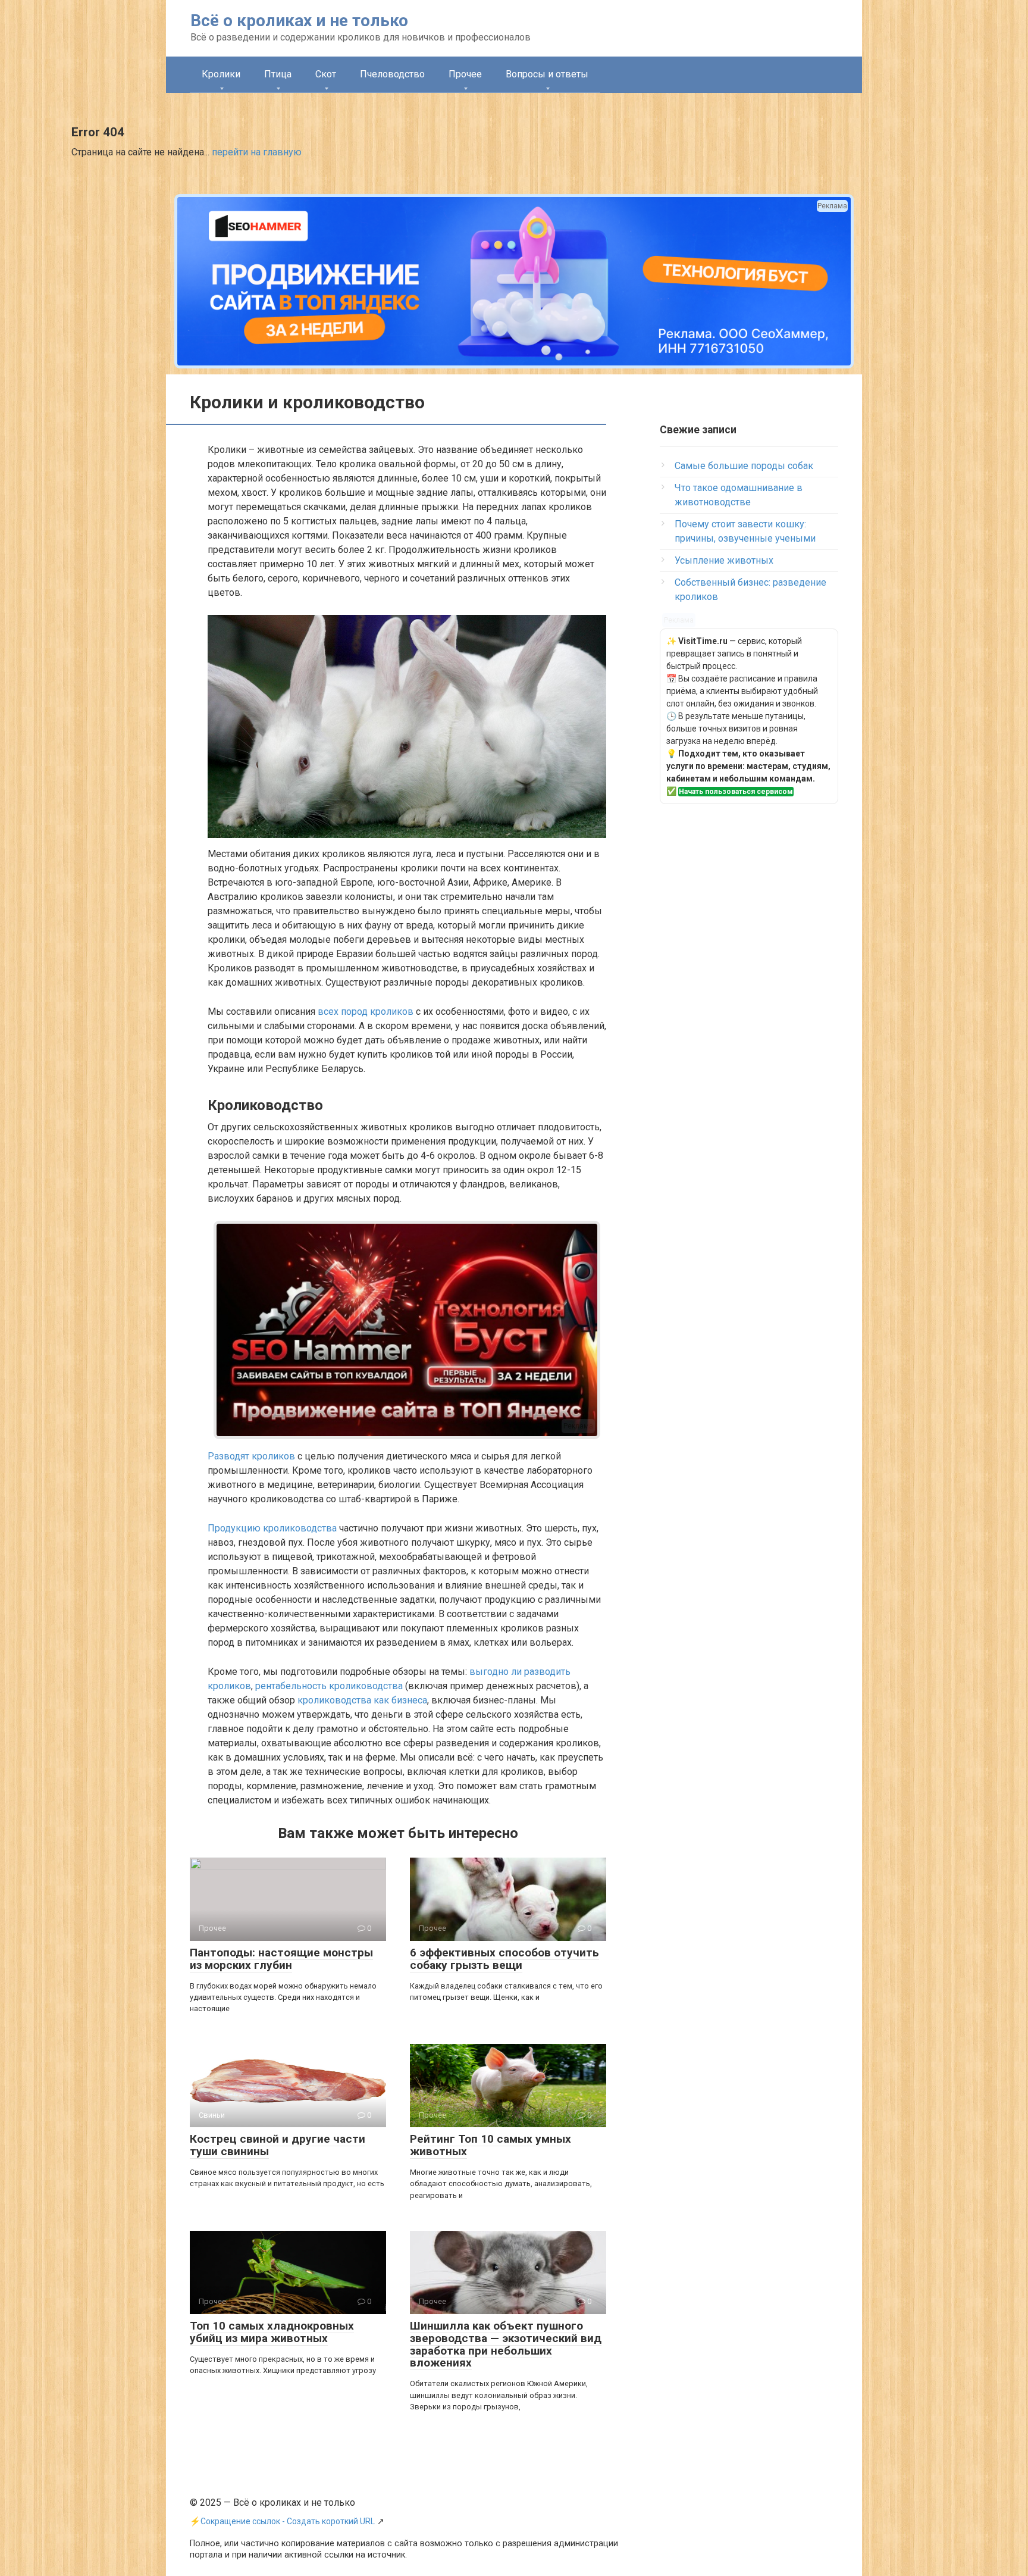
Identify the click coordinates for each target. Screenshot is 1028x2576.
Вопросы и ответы (547, 74)
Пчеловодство (392, 74)
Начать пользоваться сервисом (736, 792)
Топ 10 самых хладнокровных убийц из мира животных (272, 2332)
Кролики (221, 74)
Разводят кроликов (251, 1456)
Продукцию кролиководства (272, 1528)
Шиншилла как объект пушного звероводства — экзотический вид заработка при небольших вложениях (506, 2344)
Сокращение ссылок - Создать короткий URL (288, 2521)
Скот (326, 74)
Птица (278, 74)
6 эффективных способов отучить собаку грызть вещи (504, 1959)
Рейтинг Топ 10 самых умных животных (491, 2145)
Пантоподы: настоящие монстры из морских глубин (281, 1959)
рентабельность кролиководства (329, 1686)
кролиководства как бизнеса (362, 1700)
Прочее (465, 74)
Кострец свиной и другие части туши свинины (278, 2145)
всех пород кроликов (366, 1012)
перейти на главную (257, 152)
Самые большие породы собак (744, 466)
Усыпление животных (724, 560)
